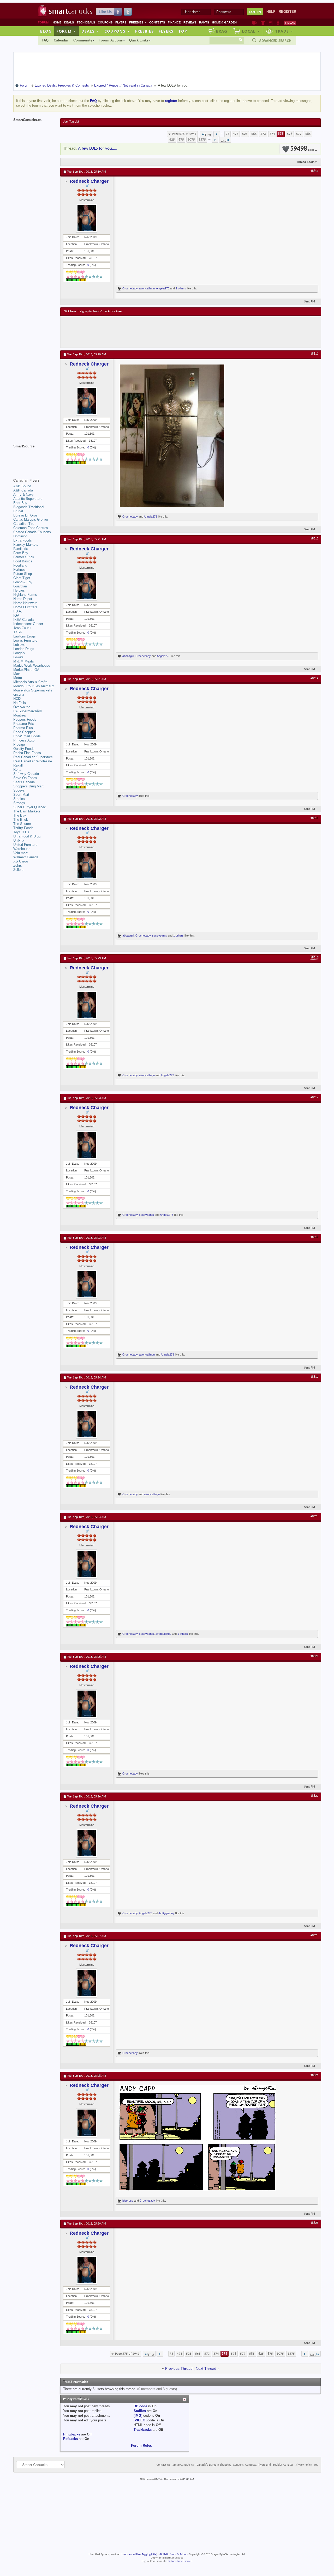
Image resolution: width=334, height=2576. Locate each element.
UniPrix (19, 840)
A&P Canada (23, 490)
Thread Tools (305, 162)
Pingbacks (72, 2434)
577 (299, 134)
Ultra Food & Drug (27, 836)
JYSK (18, 632)
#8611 (314, 171)
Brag (222, 31)
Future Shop (23, 574)
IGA (16, 615)
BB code (140, 2406)
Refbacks (70, 2439)
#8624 (314, 2075)
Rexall (18, 765)
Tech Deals (86, 22)
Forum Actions (111, 40)
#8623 (314, 1935)
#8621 (314, 1656)
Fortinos (19, 570)
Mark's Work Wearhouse (32, 666)
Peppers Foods (25, 719)
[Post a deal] (290, 23)
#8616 (314, 958)
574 (272, 134)
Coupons (105, 22)
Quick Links (139, 40)
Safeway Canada (26, 774)
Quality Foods (24, 749)
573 (263, 134)
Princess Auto (24, 740)
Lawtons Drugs (25, 636)
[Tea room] (254, 23)
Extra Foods (23, 540)
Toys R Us (21, 832)
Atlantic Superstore (28, 499)
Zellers (18, 870)
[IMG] (138, 2416)
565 (254, 134)
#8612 (314, 354)
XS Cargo (21, 861)
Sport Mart (21, 795)
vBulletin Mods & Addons (174, 2554)
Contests (157, 22)
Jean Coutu (22, 628)
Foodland (20, 565)
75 (228, 134)
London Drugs (24, 649)
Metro (18, 678)
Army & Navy (23, 494)
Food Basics (23, 561)
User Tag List (71, 122)
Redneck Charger (89, 181)
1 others (181, 288)
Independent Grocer (28, 624)
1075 (191, 140)
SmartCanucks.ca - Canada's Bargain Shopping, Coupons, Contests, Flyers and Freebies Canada (233, 2465)
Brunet (18, 511)
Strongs (19, 803)
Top (183, 31)
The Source (22, 824)
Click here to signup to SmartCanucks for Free (93, 312)
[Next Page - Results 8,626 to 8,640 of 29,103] (215, 140)
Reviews (190, 22)
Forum (66, 31)
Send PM (310, 302)
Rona (17, 770)
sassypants (160, 935)
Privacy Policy (303, 2465)
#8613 (314, 539)
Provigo (19, 745)
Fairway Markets (26, 545)
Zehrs (18, 865)
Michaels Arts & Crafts (30, 682)
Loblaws (19, 645)
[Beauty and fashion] (263, 23)
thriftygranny (166, 1913)
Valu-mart (20, 853)
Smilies (140, 2411)
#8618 (314, 1237)
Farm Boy (21, 553)
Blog (46, 31)
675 (181, 140)
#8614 (314, 678)
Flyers (121, 22)
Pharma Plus (23, 728)
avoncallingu (147, 288)
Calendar (61, 40)
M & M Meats (24, 661)
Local (251, 31)
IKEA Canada (23, 620)
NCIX (17, 699)
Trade (284, 31)
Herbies (19, 590)
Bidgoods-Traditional (29, 507)
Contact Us (163, 2465)
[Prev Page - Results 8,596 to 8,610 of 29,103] (217, 134)
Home (57, 22)
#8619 (314, 1377)
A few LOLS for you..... (98, 148)
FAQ (45, 40)
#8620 (314, 1516)
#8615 (314, 818)
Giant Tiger (22, 578)
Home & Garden (224, 22)
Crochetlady (130, 288)
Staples (19, 799)
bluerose (128, 2201)
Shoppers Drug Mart (28, 786)
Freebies (138, 22)
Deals (69, 22)
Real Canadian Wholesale (33, 761)
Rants (204, 22)
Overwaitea (22, 707)
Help (271, 12)
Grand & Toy (23, 582)
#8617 (314, 1097)
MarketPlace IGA (26, 670)
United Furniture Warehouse (25, 847)
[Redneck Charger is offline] (87, 218)
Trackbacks (143, 2430)
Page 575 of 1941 (184, 134)
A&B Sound (22, 486)
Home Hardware (25, 603)
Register (287, 12)
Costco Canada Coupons (32, 532)
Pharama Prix (24, 724)
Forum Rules (141, 2446)
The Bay (20, 815)
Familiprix (21, 549)
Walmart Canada (26, 857)
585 (308, 134)
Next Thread (206, 2368)
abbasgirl (128, 656)
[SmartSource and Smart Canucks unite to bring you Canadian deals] (34, 458)
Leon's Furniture (25, 640)
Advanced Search (275, 41)
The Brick (21, 820)
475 (236, 134)
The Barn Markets (27, 811)
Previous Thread (179, 2368)
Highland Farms (25, 595)
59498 (302, 149)
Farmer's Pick (24, 557)
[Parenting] (278, 23)
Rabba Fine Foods (27, 753)
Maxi (17, 674)
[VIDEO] (140, 2420)
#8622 (314, 1796)
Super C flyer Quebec (30, 807)
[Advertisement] (159, 332)
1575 (202, 140)
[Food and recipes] (271, 23)
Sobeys (19, 790)
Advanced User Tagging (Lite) (141, 2554)
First (208, 135)
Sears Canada (24, 782)
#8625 (314, 2223)
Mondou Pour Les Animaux (34, 686)
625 (172, 140)
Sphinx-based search (180, 2561)
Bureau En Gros (25, 515)
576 (290, 134)
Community (83, 40)
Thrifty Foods (23, 828)
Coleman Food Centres (31, 528)
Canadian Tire (24, 524)
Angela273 (163, 288)
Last (223, 141)
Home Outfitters (25, 607)
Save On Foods (25, 778)
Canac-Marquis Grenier (31, 520)
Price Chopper (24, 732)
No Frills (20, 703)
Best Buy (20, 503)
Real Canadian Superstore (33, 757)
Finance (174, 22)
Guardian (20, 586)
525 (245, 134)
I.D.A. (18, 611)
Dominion (20, 536)
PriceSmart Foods (27, 736)
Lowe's (18, 657)
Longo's (19, 653)
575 (281, 134)
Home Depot (23, 599)
